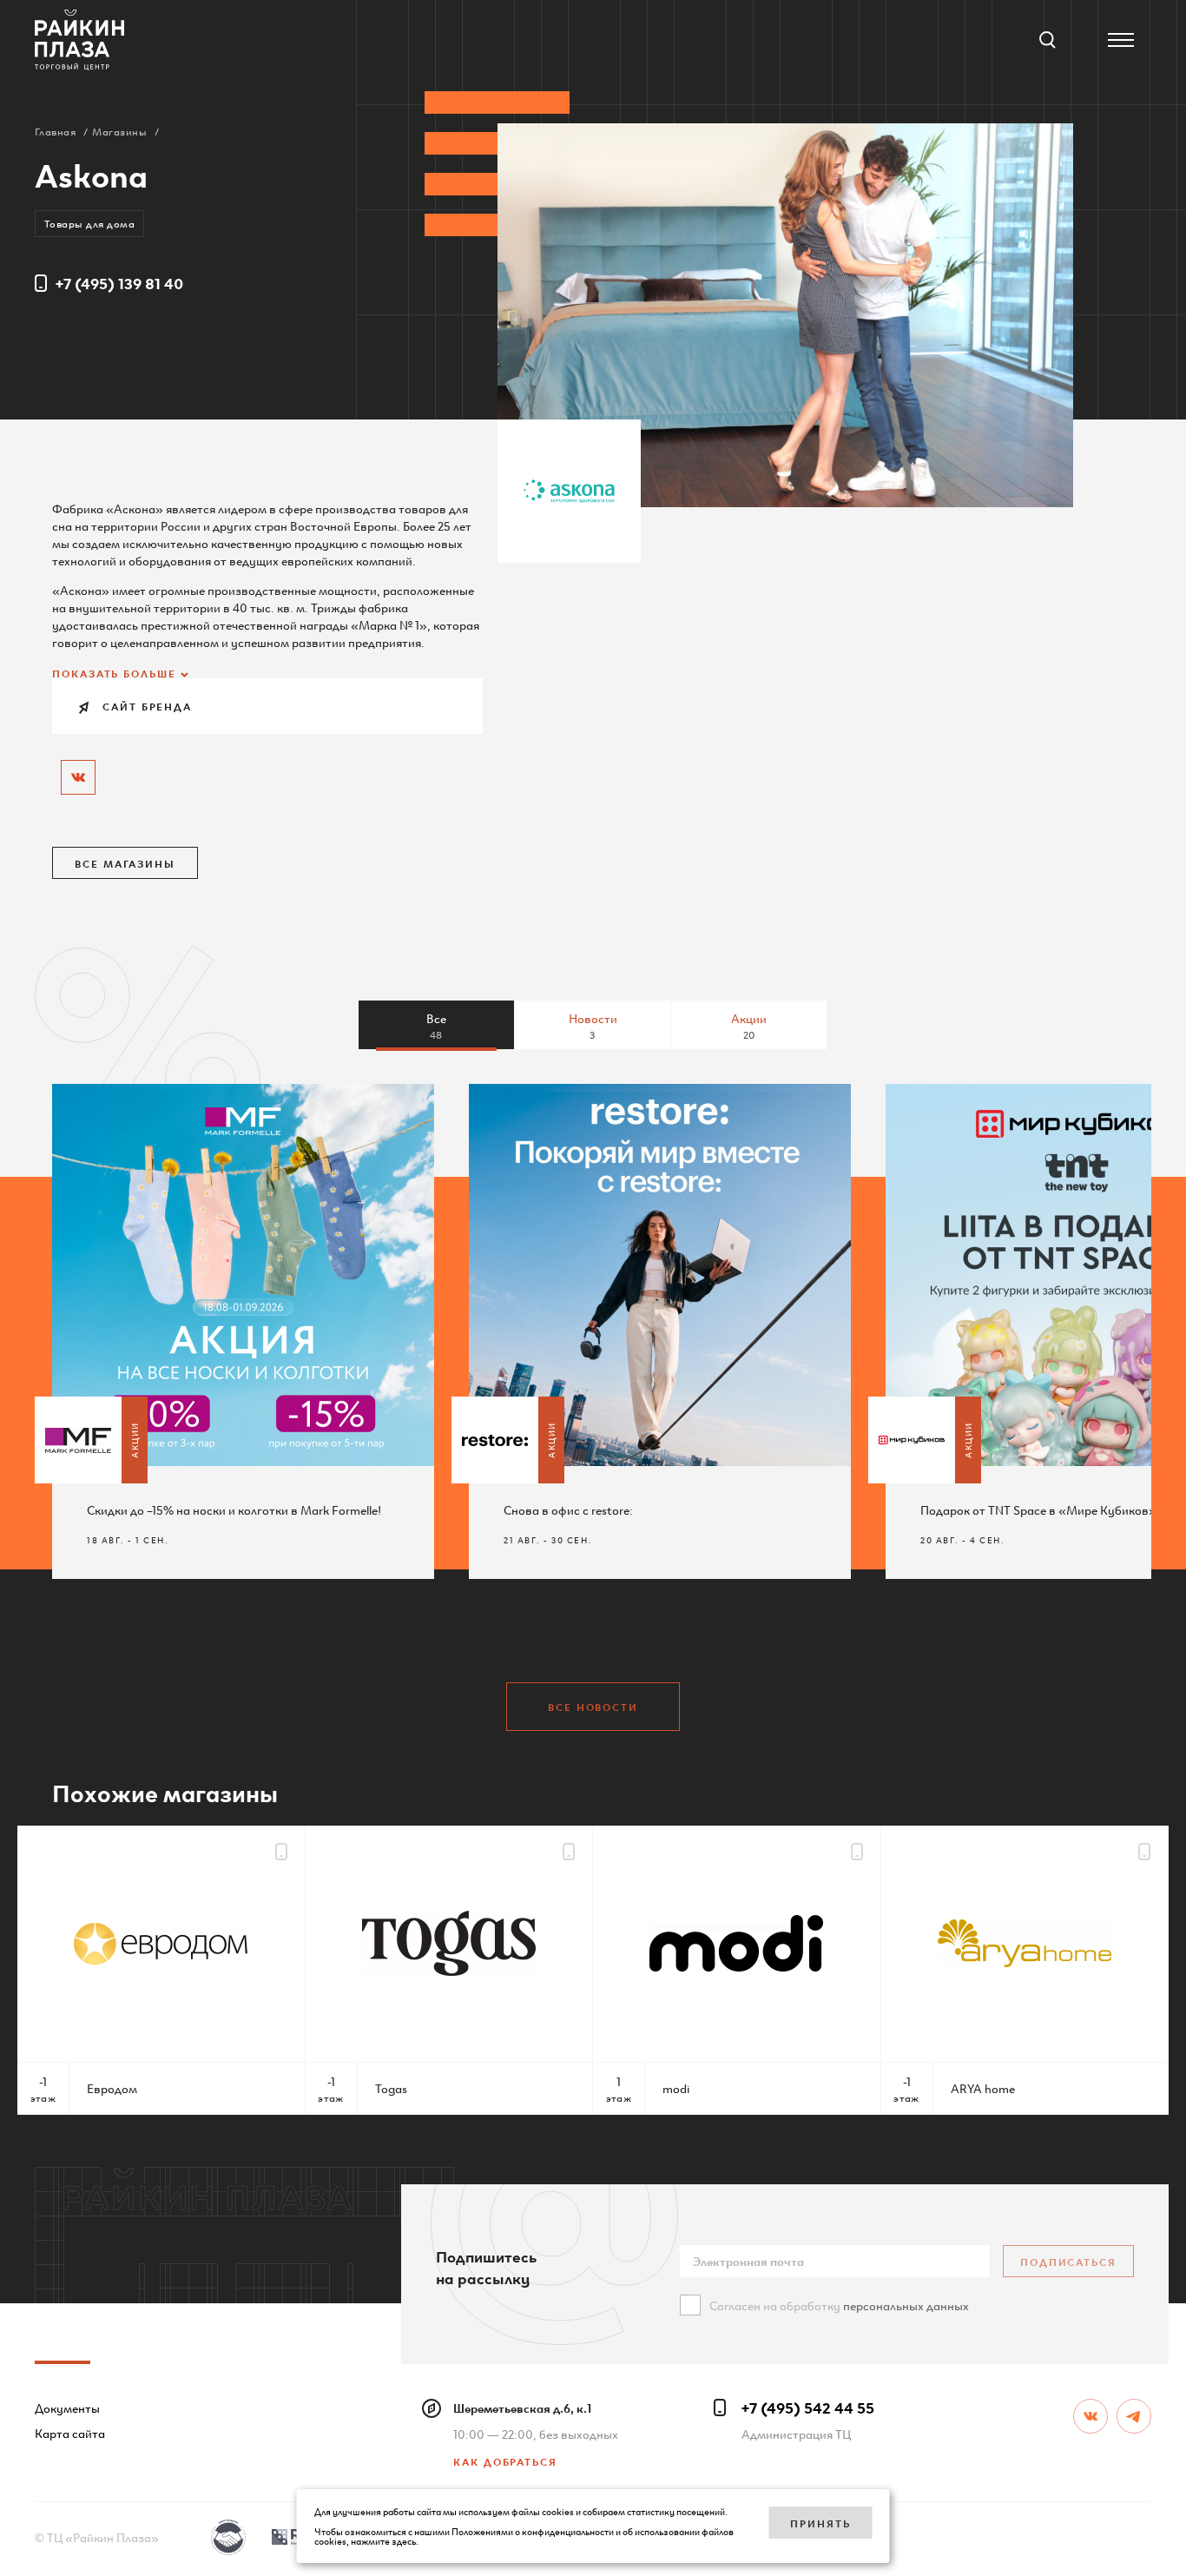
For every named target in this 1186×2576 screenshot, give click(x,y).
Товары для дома (89, 223)
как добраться (505, 2461)
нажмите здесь (383, 2540)
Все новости (593, 1706)
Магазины (119, 131)
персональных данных (906, 2305)
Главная (55, 131)
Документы (67, 2408)
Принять (820, 2523)
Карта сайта (70, 2433)
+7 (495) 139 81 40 (119, 283)
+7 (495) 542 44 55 (808, 2407)
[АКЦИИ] (78, 1440)
